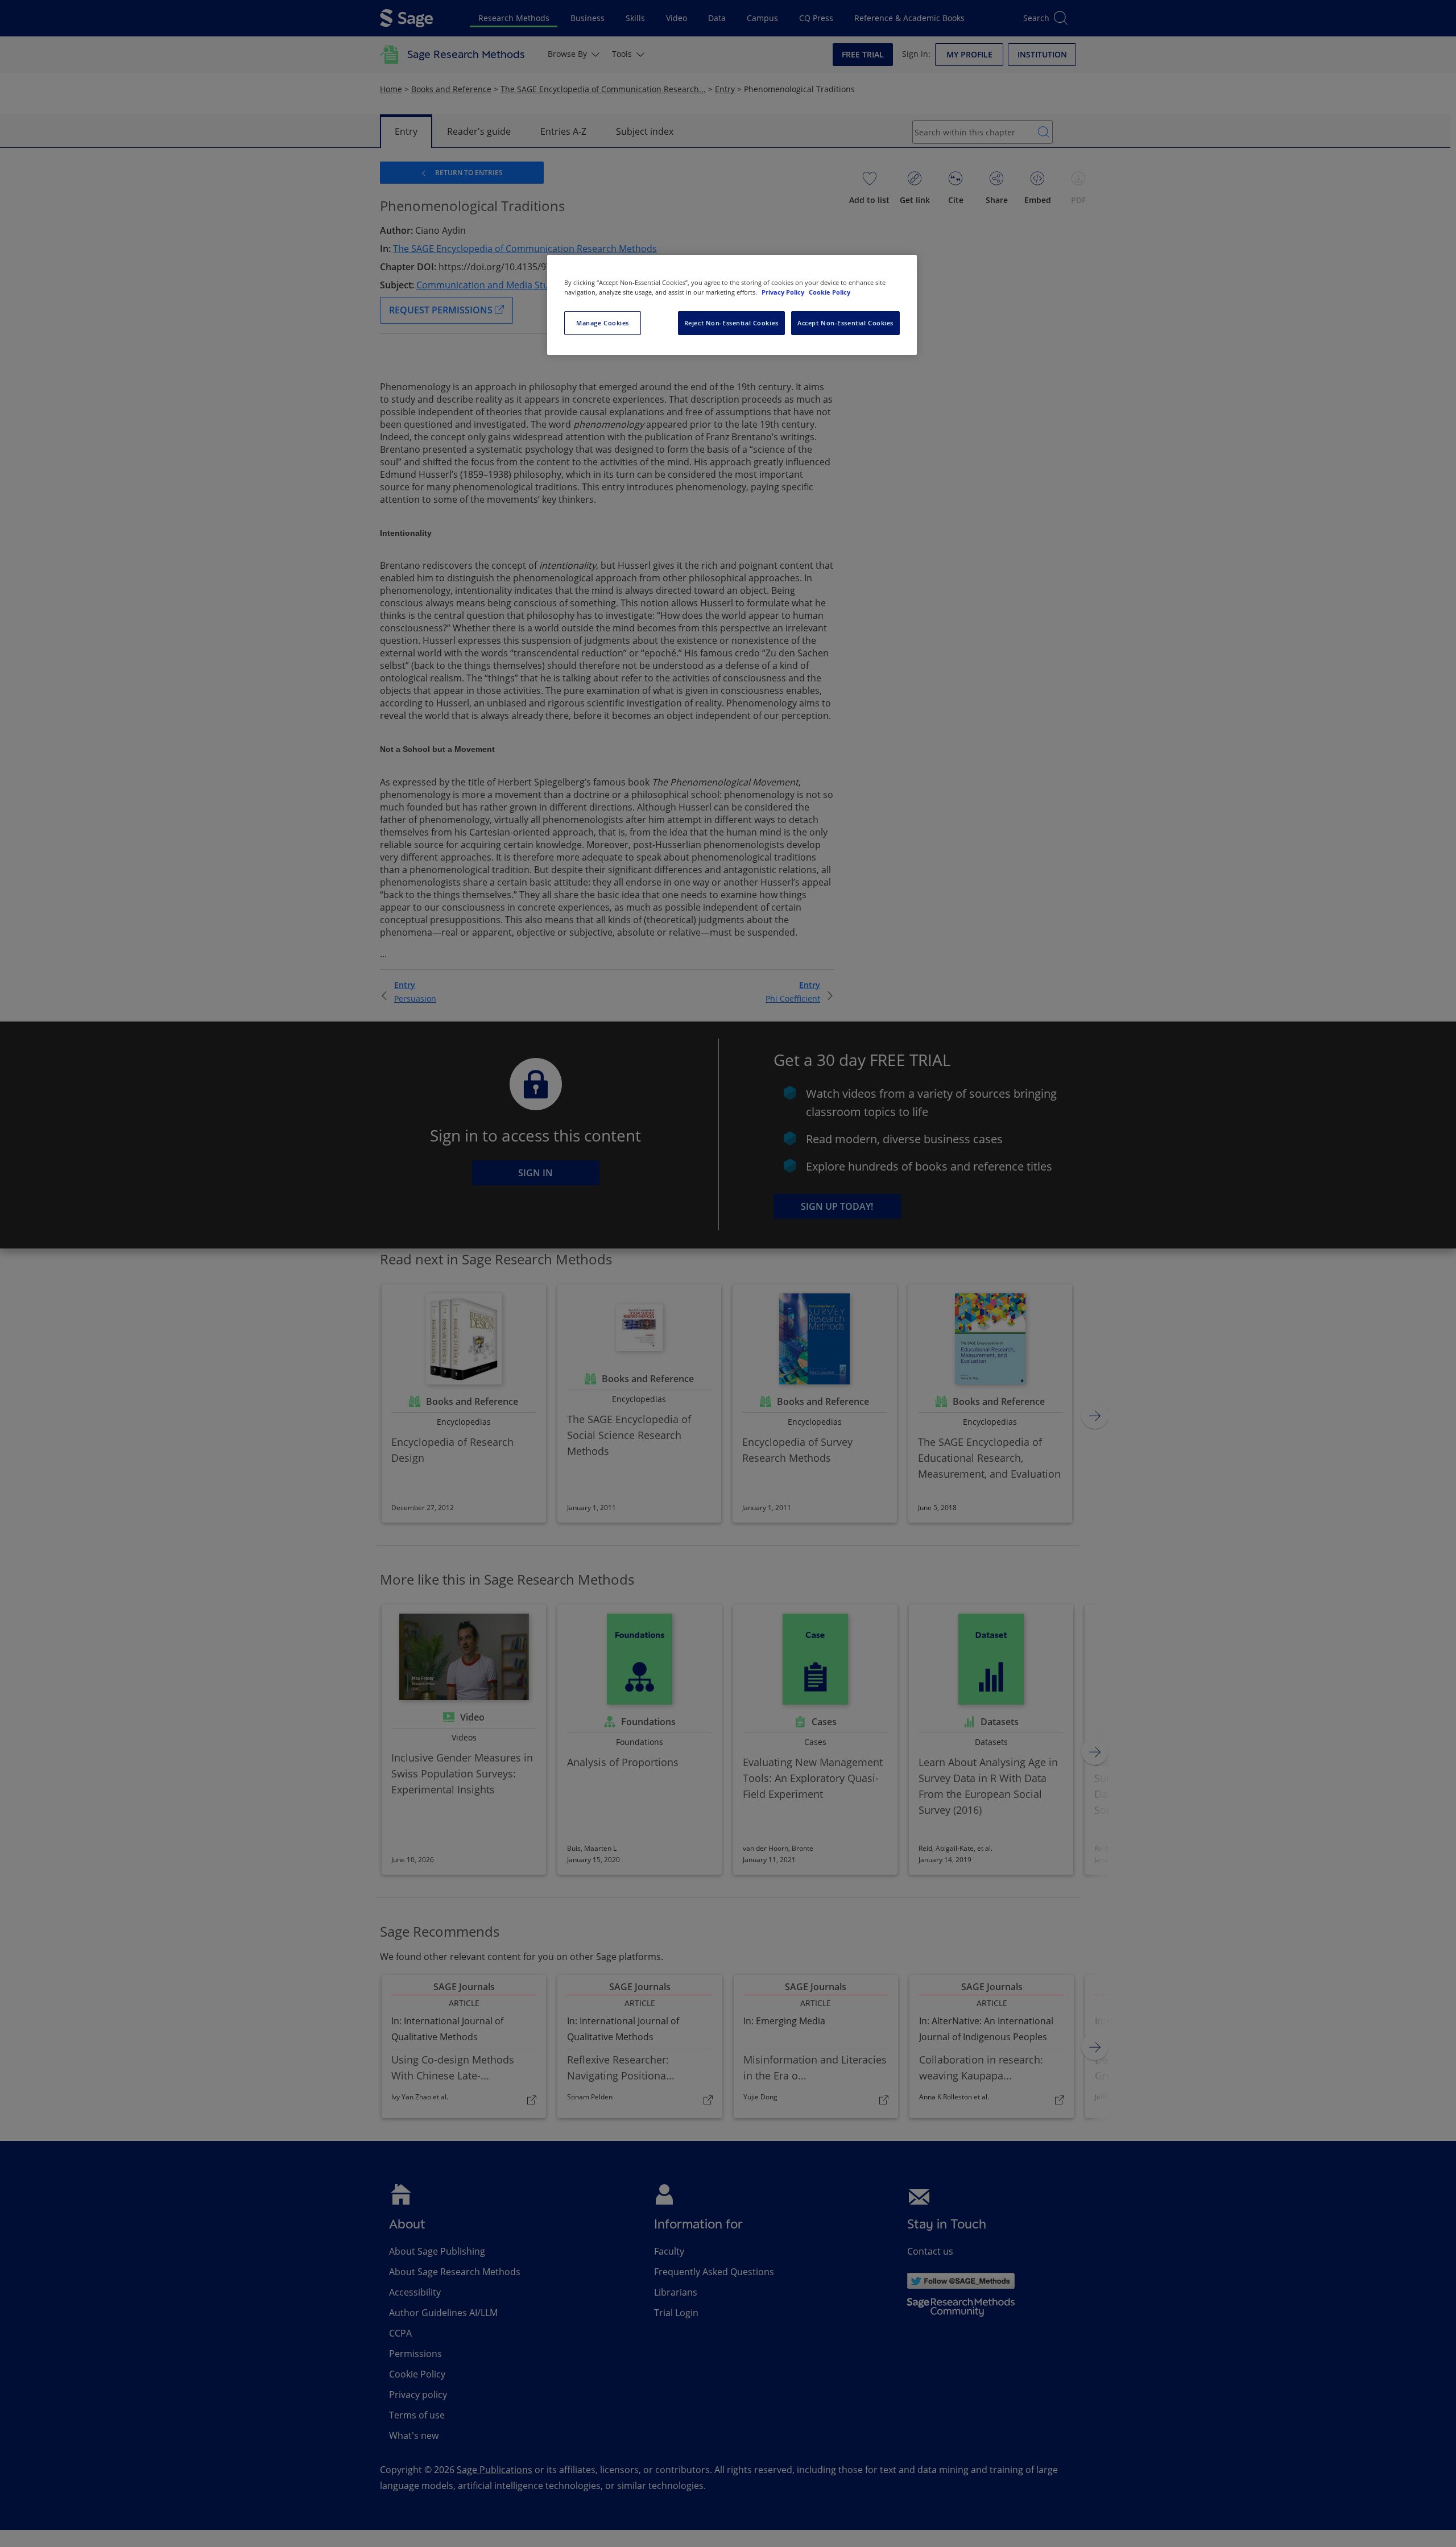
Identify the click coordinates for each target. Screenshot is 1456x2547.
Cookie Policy (830, 292)
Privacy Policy (784, 292)
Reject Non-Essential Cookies (731, 323)
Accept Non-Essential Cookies (845, 323)
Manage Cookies (603, 323)
